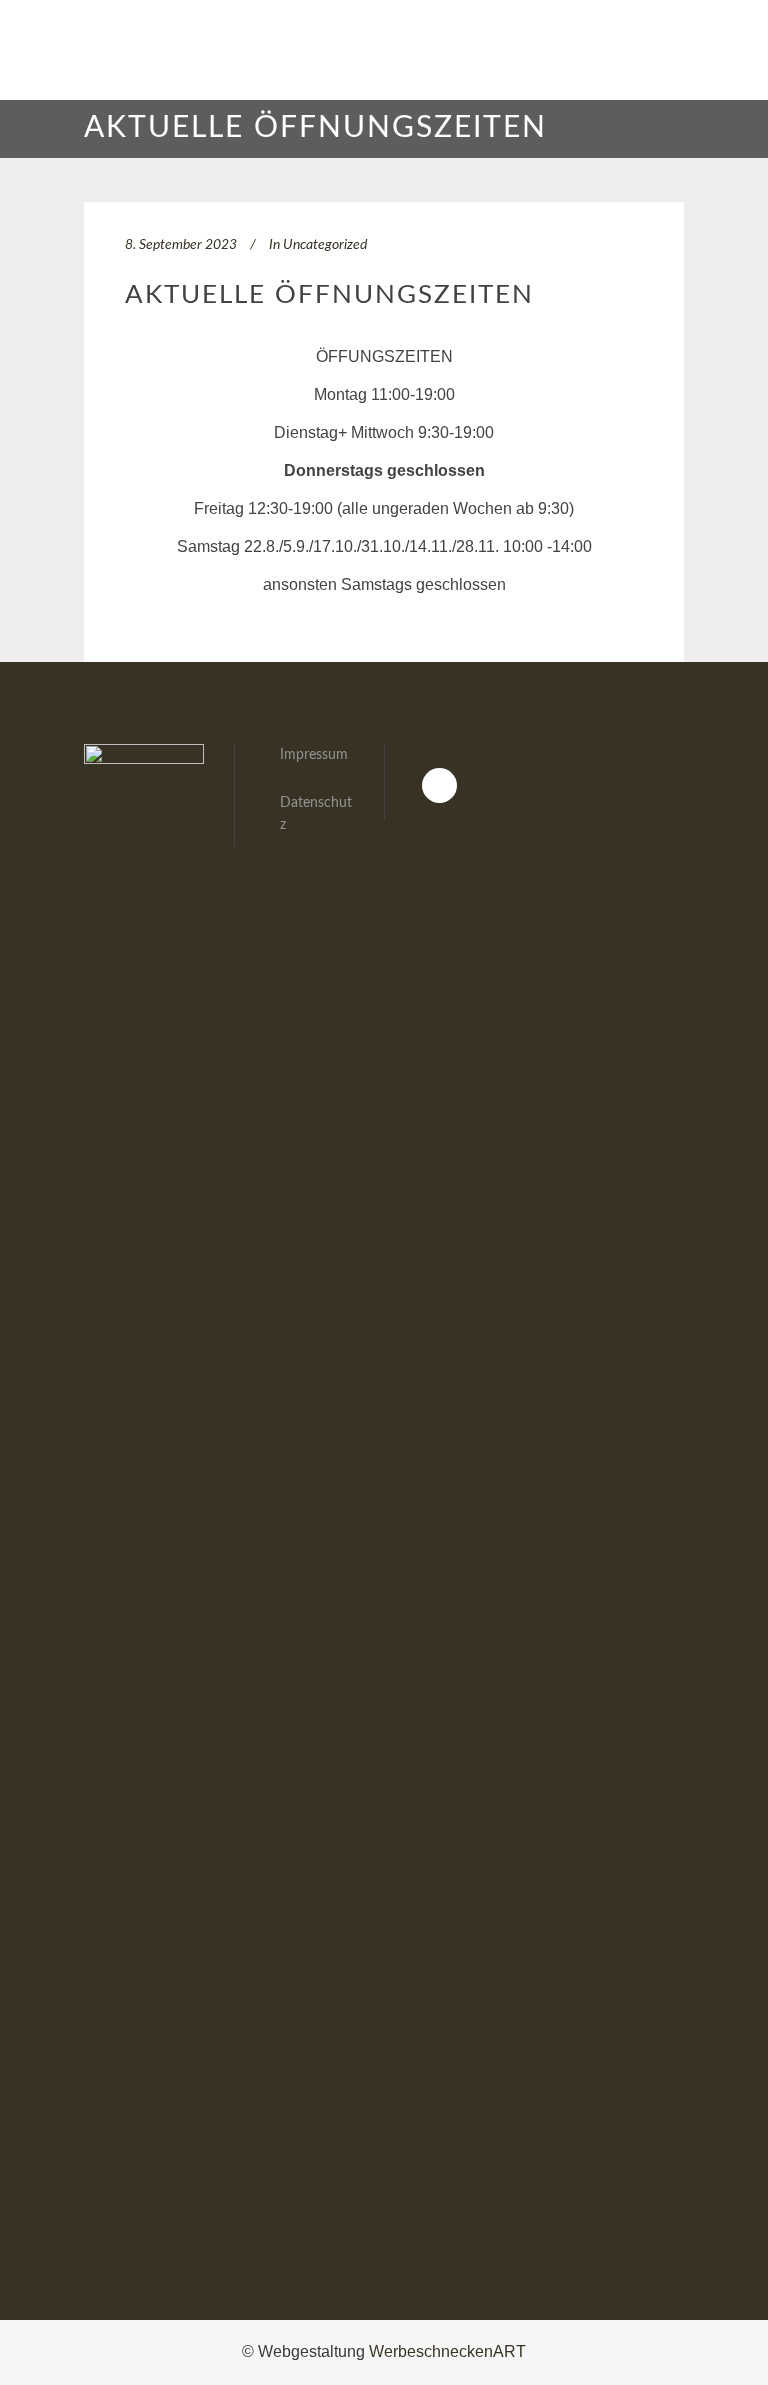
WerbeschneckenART (447, 2351)
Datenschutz (316, 814)
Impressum (314, 755)
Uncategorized (325, 245)
